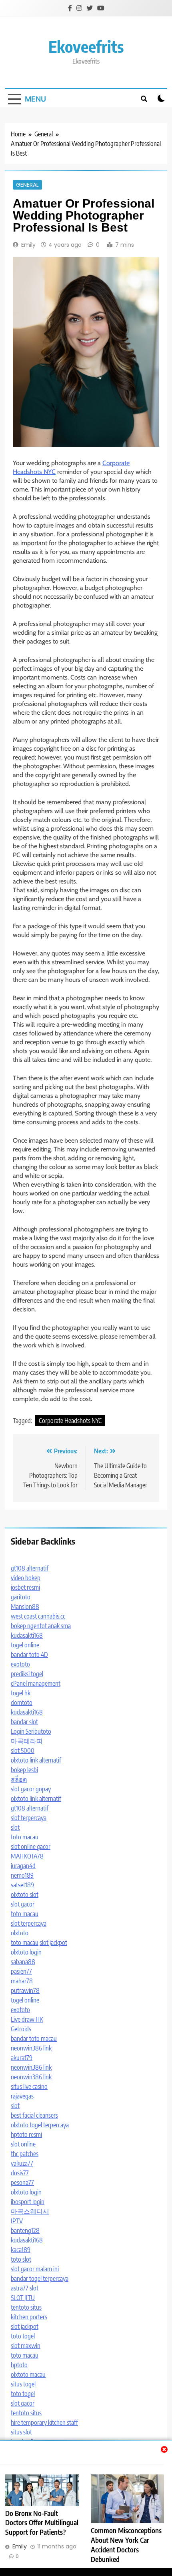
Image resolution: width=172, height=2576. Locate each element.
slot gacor (23, 1904)
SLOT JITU (23, 2298)
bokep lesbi (24, 1770)
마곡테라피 (27, 1741)
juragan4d (23, 1866)
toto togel (23, 2336)
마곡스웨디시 (30, 2211)
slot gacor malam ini (35, 2269)
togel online (25, 1645)
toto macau (25, 1837)
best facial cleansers (34, 2115)
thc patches (25, 2154)
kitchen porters (29, 2317)
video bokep (26, 1578)
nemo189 (22, 1875)
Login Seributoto (31, 1731)
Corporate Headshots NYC (70, 1421)
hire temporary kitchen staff (44, 2422)
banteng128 (25, 2230)
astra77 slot (25, 2288)
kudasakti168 (27, 1635)
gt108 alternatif (30, 1568)
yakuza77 (22, 2163)
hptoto (19, 2365)
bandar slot (24, 1722)
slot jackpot (53, 1942)
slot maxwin (26, 2346)
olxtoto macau (28, 2374)
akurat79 (22, 2058)
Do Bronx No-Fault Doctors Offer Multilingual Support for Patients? (42, 2523)
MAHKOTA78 (27, 1856)
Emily (28, 245)
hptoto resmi (26, 2134)
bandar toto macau (34, 2038)
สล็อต (19, 1779)
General (27, 185)
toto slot (21, 2259)
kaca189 (21, 2250)
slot (15, 1827)
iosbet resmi (25, 1587)
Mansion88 (25, 1607)
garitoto (21, 1597)
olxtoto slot (25, 1895)
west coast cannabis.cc (38, 1616)
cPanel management (36, 1683)
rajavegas (22, 2096)
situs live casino (29, 2086)
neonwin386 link (31, 2048)
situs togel (23, 2384)
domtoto (22, 1703)
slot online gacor (31, 1847)
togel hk (21, 1693)
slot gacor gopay (31, 1789)
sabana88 (23, 1962)
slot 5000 (23, 1751)
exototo (20, 1664)
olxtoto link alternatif (36, 1760)
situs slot (21, 2432)
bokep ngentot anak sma (41, 1626)
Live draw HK (27, 2019)
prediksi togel (27, 1674)
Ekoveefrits (86, 46)
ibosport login (28, 2202)
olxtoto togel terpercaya (40, 2125)
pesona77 (22, 2182)
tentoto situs (26, 2307)
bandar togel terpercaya (40, 2278)
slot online (23, 2144)
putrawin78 (25, 1990)
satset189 (22, 1885)
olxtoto (20, 1933)
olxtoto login (26, 1952)
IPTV (17, 2221)
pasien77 (21, 1971)
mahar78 (22, 1981)
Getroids (21, 2029)
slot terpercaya (29, 1818)
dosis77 (20, 2173)
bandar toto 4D (29, 1655)
